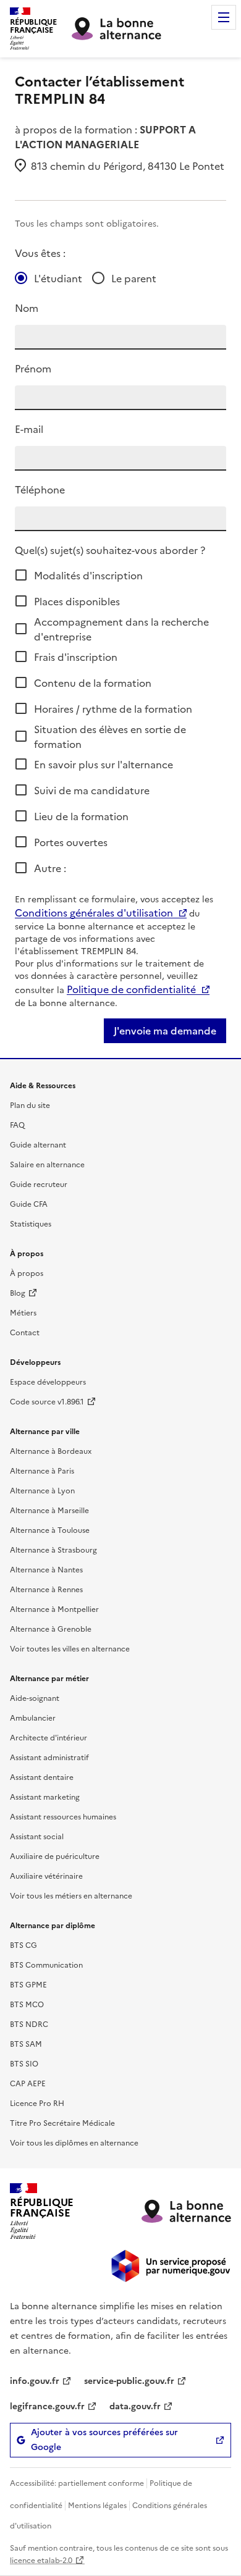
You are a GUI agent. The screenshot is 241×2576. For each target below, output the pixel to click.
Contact (25, 1332)
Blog (18, 1292)
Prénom (33, 368)
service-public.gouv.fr (129, 2380)
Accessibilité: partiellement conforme (77, 2482)
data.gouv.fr (135, 2406)
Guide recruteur (39, 1184)
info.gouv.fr (35, 2380)
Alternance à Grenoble (51, 1628)
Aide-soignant (35, 1697)
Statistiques (31, 1223)
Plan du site (30, 1105)
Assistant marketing (45, 1796)
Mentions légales (97, 2505)
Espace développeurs (48, 1381)
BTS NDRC (29, 2024)
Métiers (23, 1312)
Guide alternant (38, 1144)
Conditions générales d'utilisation (94, 912)
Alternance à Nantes (46, 1569)
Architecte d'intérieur (49, 1737)
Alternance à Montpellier (54, 1609)
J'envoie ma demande (165, 1031)
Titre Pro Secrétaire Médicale (62, 2122)
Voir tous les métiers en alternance (71, 1895)
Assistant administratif (49, 1757)
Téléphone (40, 489)
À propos (27, 1273)
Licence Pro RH (37, 2103)
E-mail (29, 429)
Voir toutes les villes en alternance (70, 1648)
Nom (27, 308)
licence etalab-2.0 (41, 2560)
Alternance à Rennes (46, 1589)
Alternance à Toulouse (50, 1529)
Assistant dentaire (42, 1777)
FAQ (17, 1124)
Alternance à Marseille (49, 1510)
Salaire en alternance (47, 1164)
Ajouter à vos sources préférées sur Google (104, 2440)
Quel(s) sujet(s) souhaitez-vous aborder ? (110, 550)
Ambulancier (33, 1717)
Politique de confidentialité (131, 989)
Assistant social (37, 1836)
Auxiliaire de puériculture (55, 1856)
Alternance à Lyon (42, 1490)
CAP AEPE (28, 2083)
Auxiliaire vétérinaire (46, 1875)
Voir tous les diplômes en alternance (74, 2142)
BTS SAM (26, 2043)
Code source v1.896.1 (47, 1401)
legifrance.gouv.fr (47, 2406)
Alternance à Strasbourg (53, 1549)
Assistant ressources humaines (63, 1816)
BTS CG (23, 1945)
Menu (224, 17)
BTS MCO (27, 2004)
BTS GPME (28, 1984)
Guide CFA (29, 1203)
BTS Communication (46, 1964)
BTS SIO (24, 2063)
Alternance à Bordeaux (51, 1450)
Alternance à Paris (42, 1470)
